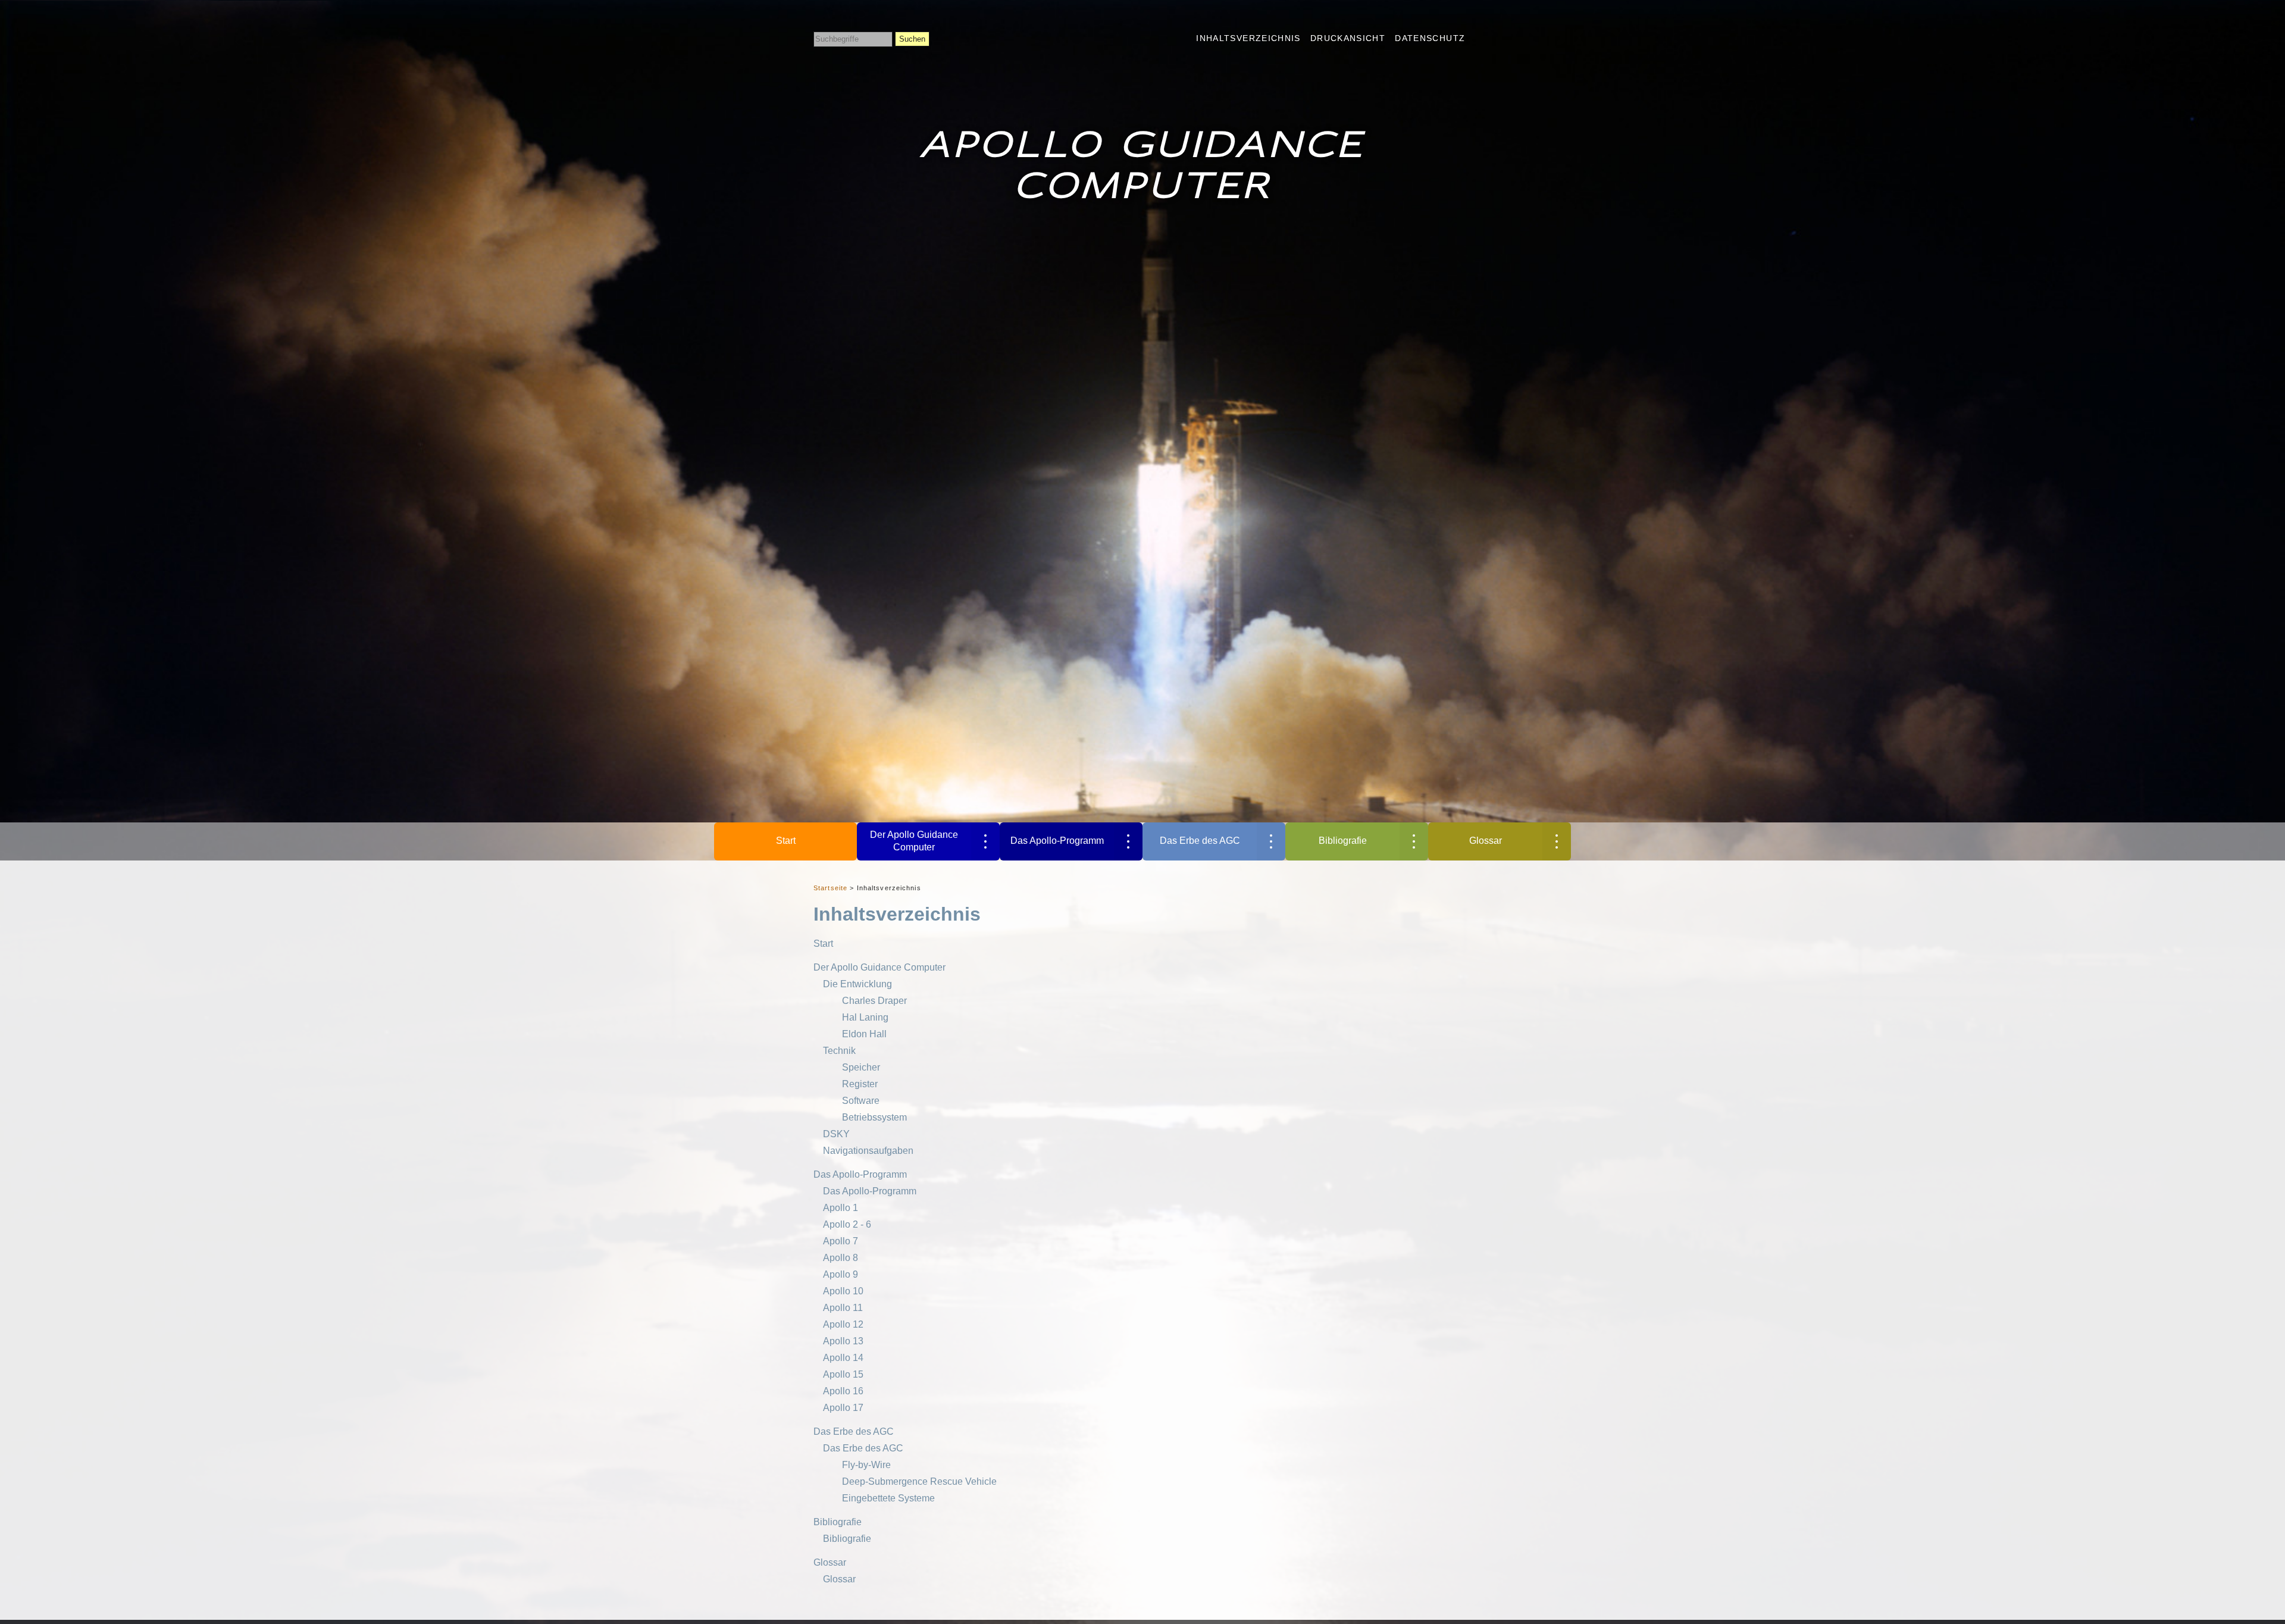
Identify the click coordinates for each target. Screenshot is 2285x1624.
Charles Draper (874, 1001)
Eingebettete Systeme (888, 1498)
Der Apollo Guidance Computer (914, 841)
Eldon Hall (864, 1034)
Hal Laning (865, 1017)
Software (861, 1101)
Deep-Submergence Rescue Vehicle (919, 1481)
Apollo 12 (843, 1324)
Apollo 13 (843, 1341)
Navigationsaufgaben (868, 1151)
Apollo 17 (843, 1408)
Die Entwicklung (857, 984)
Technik (839, 1051)
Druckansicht (1348, 38)
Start (786, 841)
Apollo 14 (843, 1358)
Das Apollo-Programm (1057, 841)
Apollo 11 (843, 1308)
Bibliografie (1343, 841)
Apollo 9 (841, 1274)
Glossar (1486, 841)
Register (860, 1084)
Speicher (861, 1067)
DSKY (836, 1134)
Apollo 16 (843, 1391)
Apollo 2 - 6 (847, 1224)
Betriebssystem (874, 1117)
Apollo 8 (841, 1258)
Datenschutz (1430, 38)
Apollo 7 (841, 1241)
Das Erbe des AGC (1200, 841)
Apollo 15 (843, 1374)
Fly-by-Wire (866, 1465)
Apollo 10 (843, 1291)
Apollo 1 (841, 1208)
